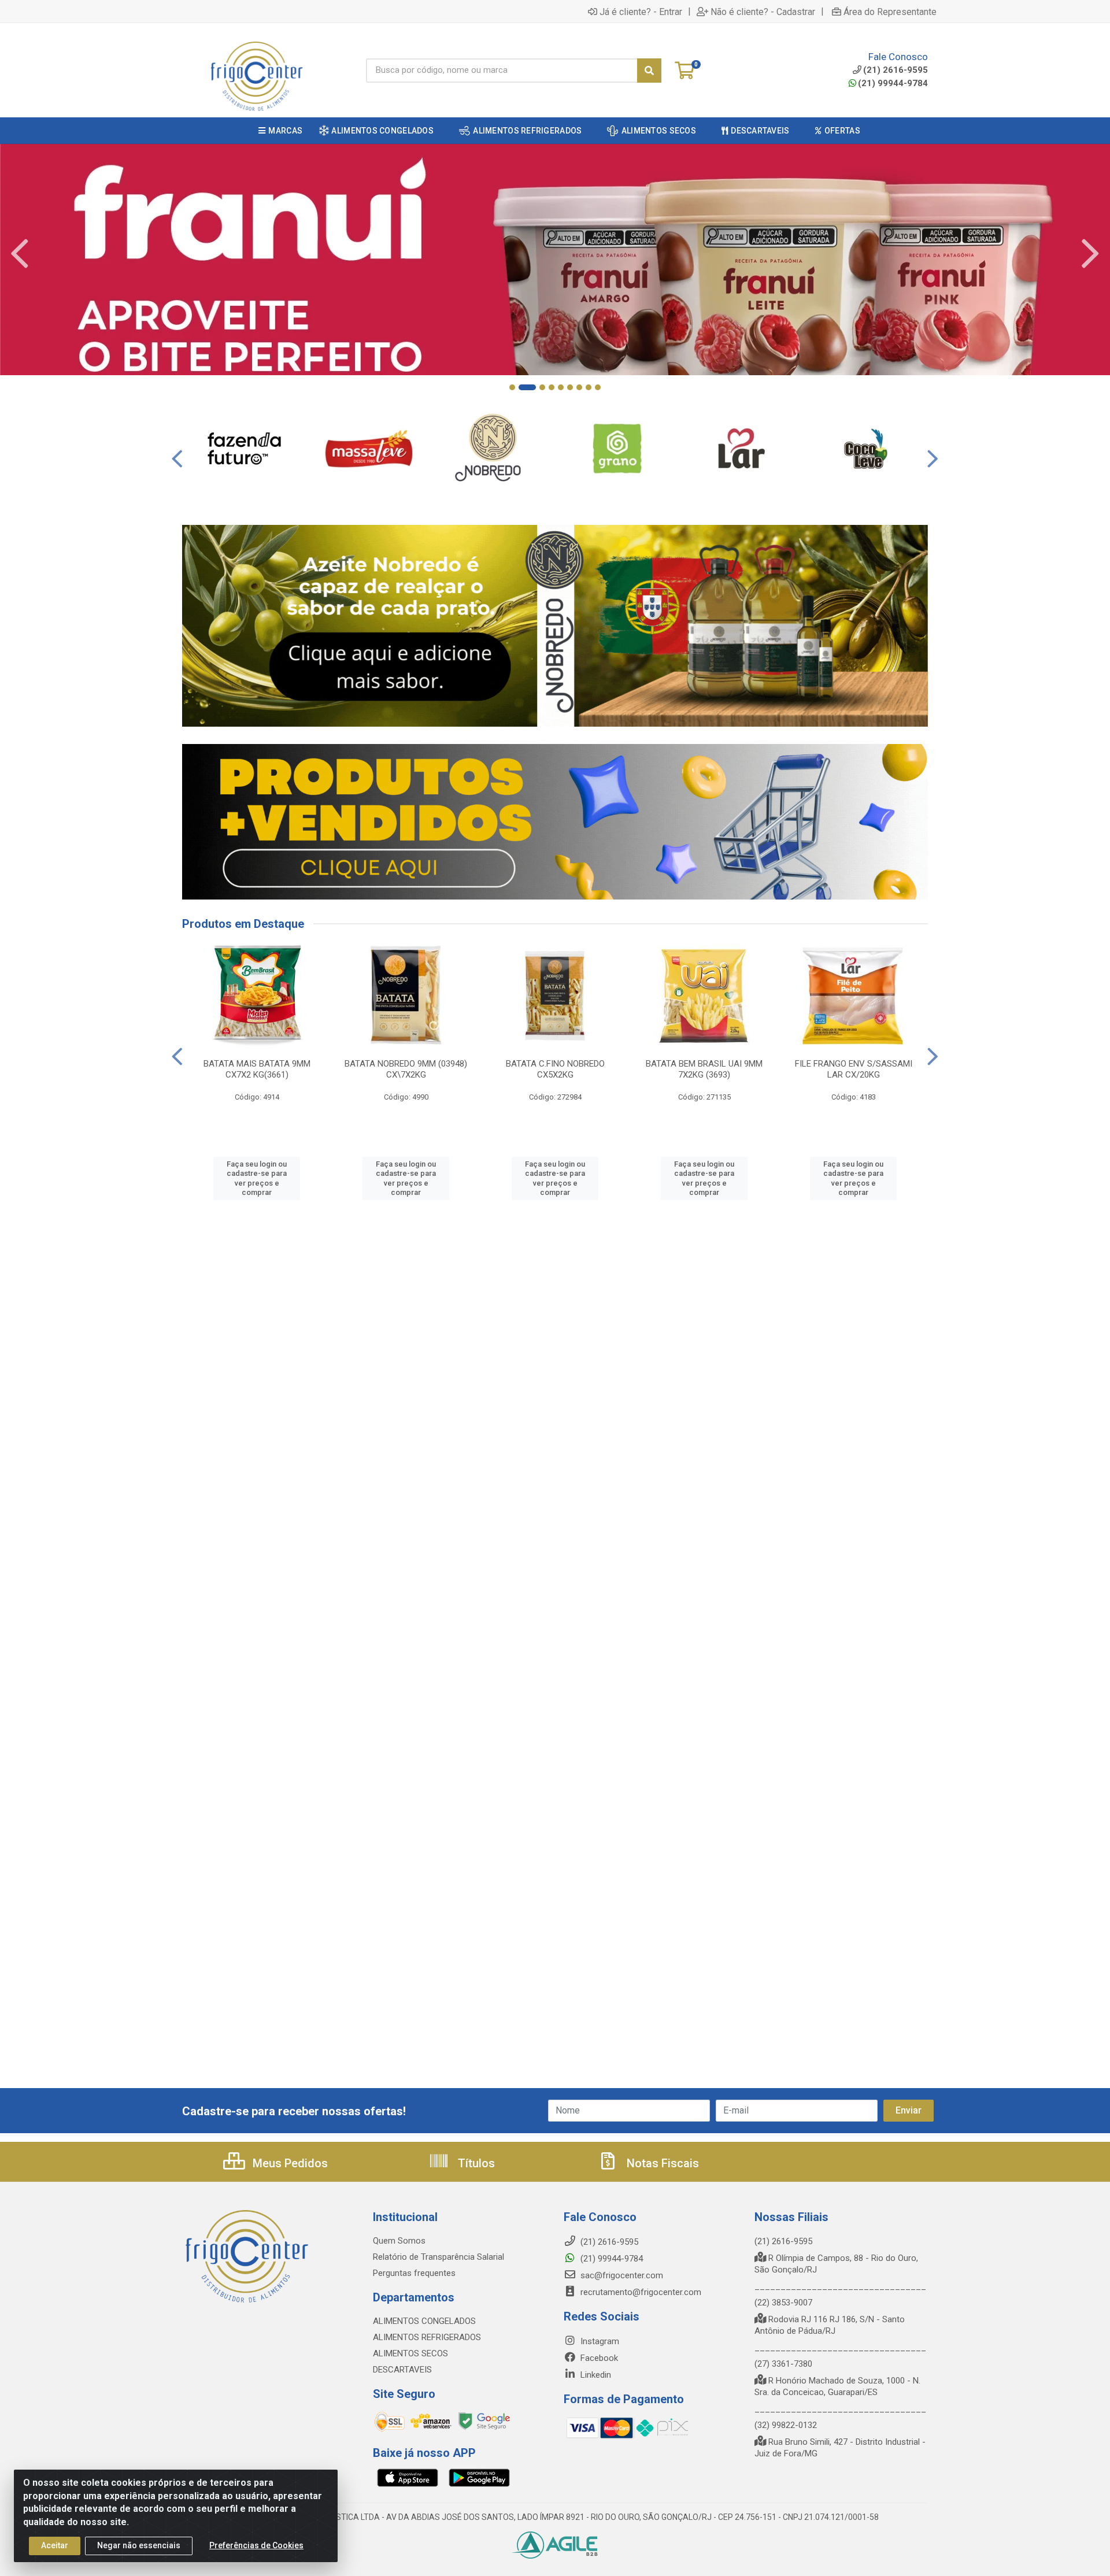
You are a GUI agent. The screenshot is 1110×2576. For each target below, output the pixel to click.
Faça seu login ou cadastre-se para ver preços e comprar (257, 1178)
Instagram (599, 2341)
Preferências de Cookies (256, 2545)
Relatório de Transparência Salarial (439, 2257)
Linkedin (595, 2375)
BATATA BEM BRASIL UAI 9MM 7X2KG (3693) (704, 1069)
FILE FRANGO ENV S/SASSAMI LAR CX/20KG (854, 1069)
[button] (512, 387)
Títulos (475, 2163)
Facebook (598, 2358)
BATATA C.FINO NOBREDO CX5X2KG (555, 1069)
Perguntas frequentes (414, 2273)
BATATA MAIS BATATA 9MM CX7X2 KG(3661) (257, 1069)
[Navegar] (20, 254)
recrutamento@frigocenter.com (641, 2292)
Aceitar (55, 2545)
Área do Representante (890, 12)
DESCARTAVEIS (402, 2370)
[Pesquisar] (649, 71)
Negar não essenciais (139, 2545)
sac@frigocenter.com (622, 2275)
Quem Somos (399, 2241)
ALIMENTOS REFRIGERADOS (427, 2337)
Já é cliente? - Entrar (641, 12)
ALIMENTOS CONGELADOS (424, 2321)
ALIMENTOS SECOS (410, 2353)
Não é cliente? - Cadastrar (763, 12)
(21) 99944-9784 (893, 83)
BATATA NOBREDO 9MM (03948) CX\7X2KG (406, 1069)
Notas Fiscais (661, 2163)
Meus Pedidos (289, 2163)
